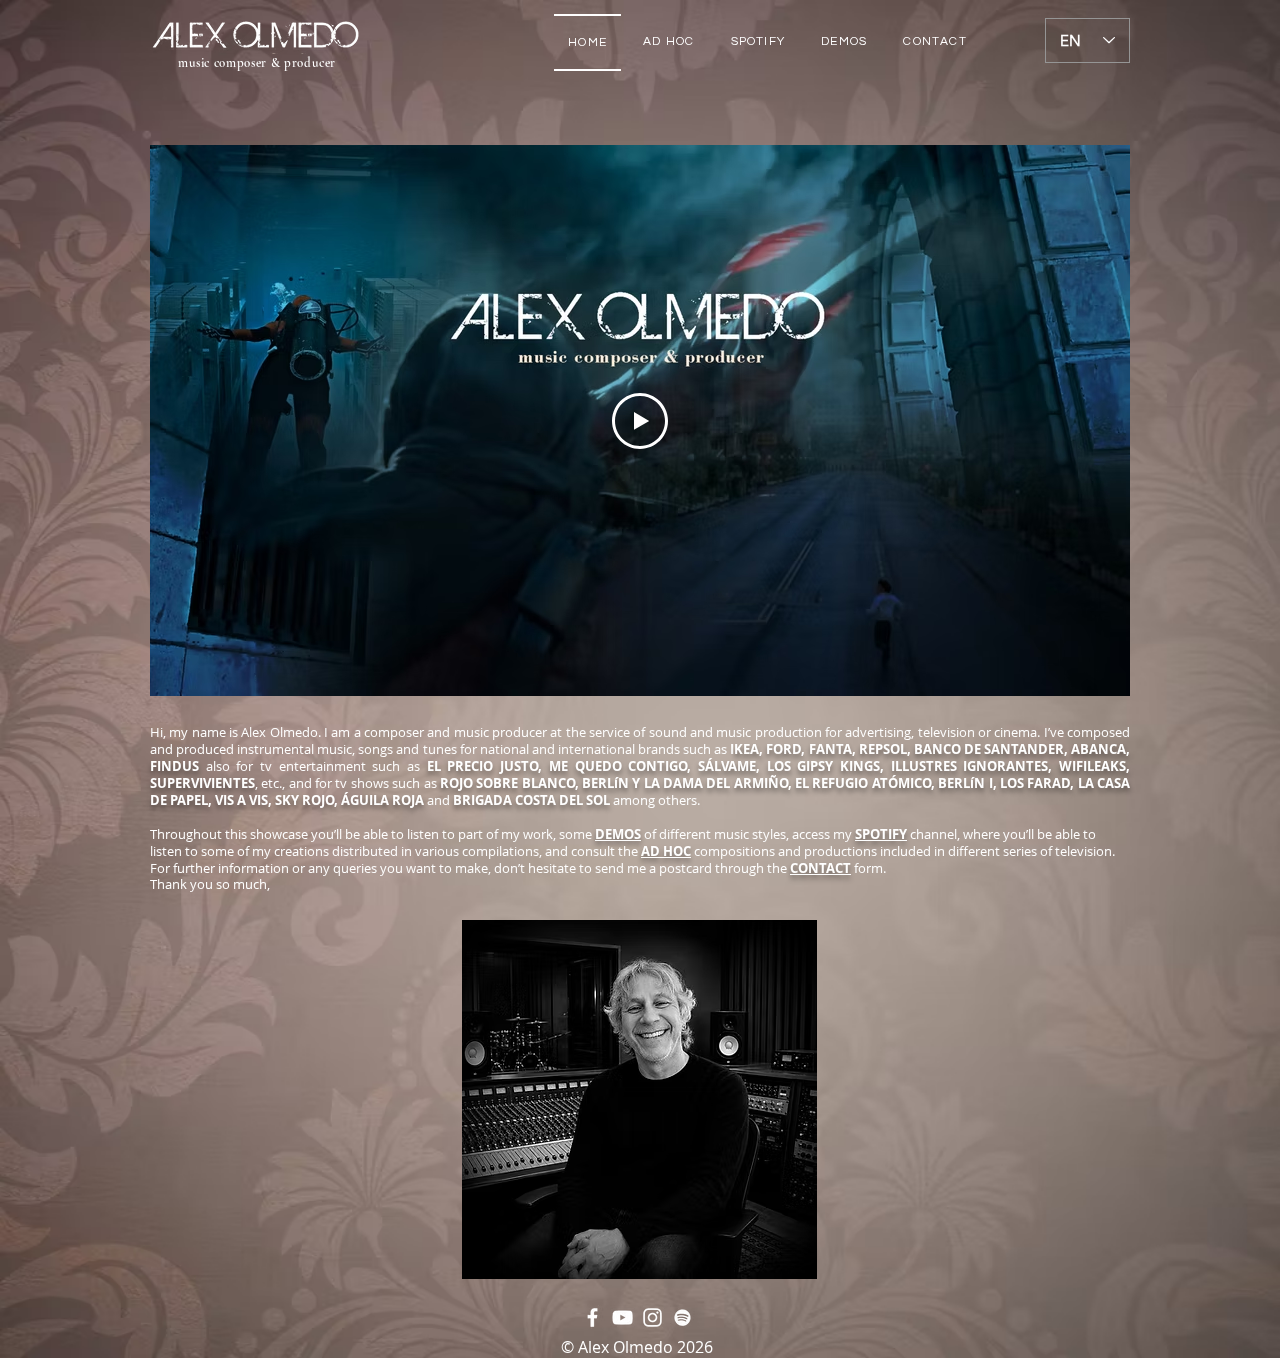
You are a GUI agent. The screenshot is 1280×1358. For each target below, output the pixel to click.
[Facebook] (592, 1317)
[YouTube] (622, 1317)
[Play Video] (640, 421)
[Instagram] (652, 1317)
